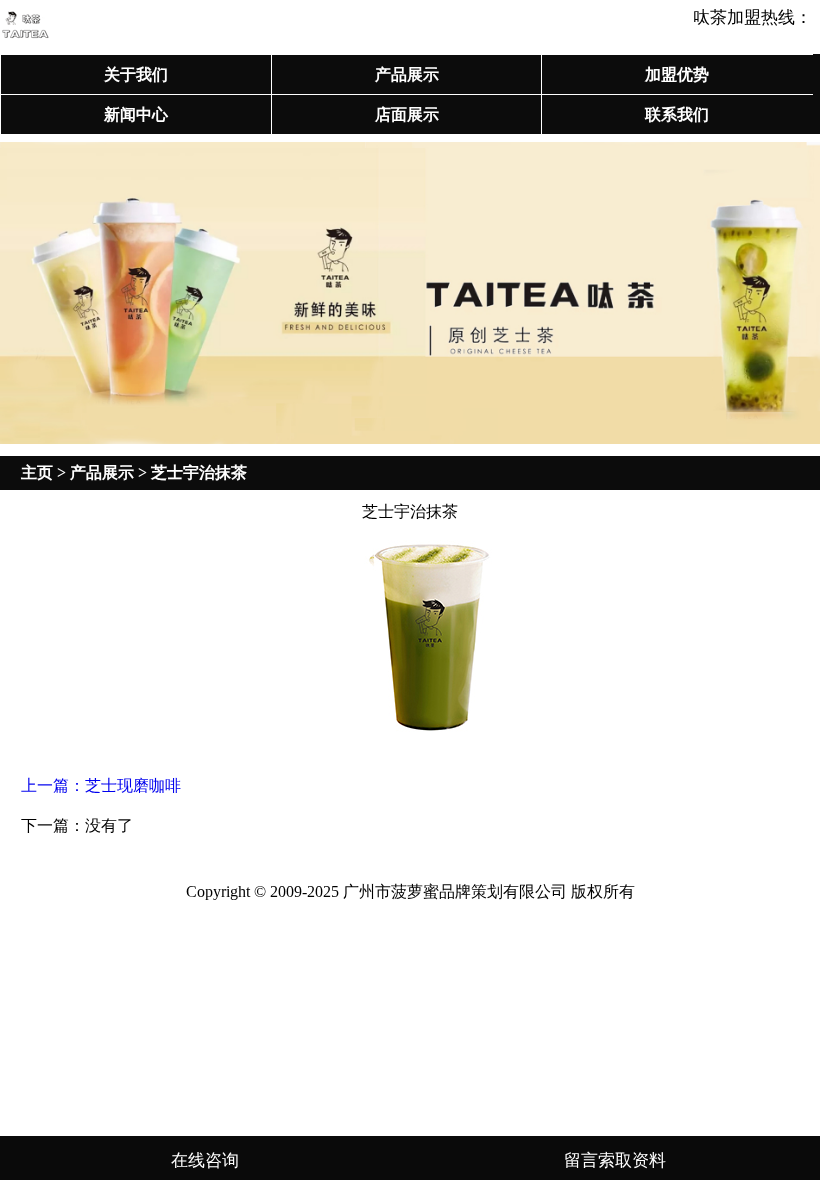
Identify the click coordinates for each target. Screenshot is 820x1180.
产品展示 (407, 74)
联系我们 (677, 114)
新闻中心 (136, 114)
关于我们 (136, 74)
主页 (37, 472)
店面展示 (407, 114)
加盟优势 (677, 74)
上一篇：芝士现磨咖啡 (101, 785)
